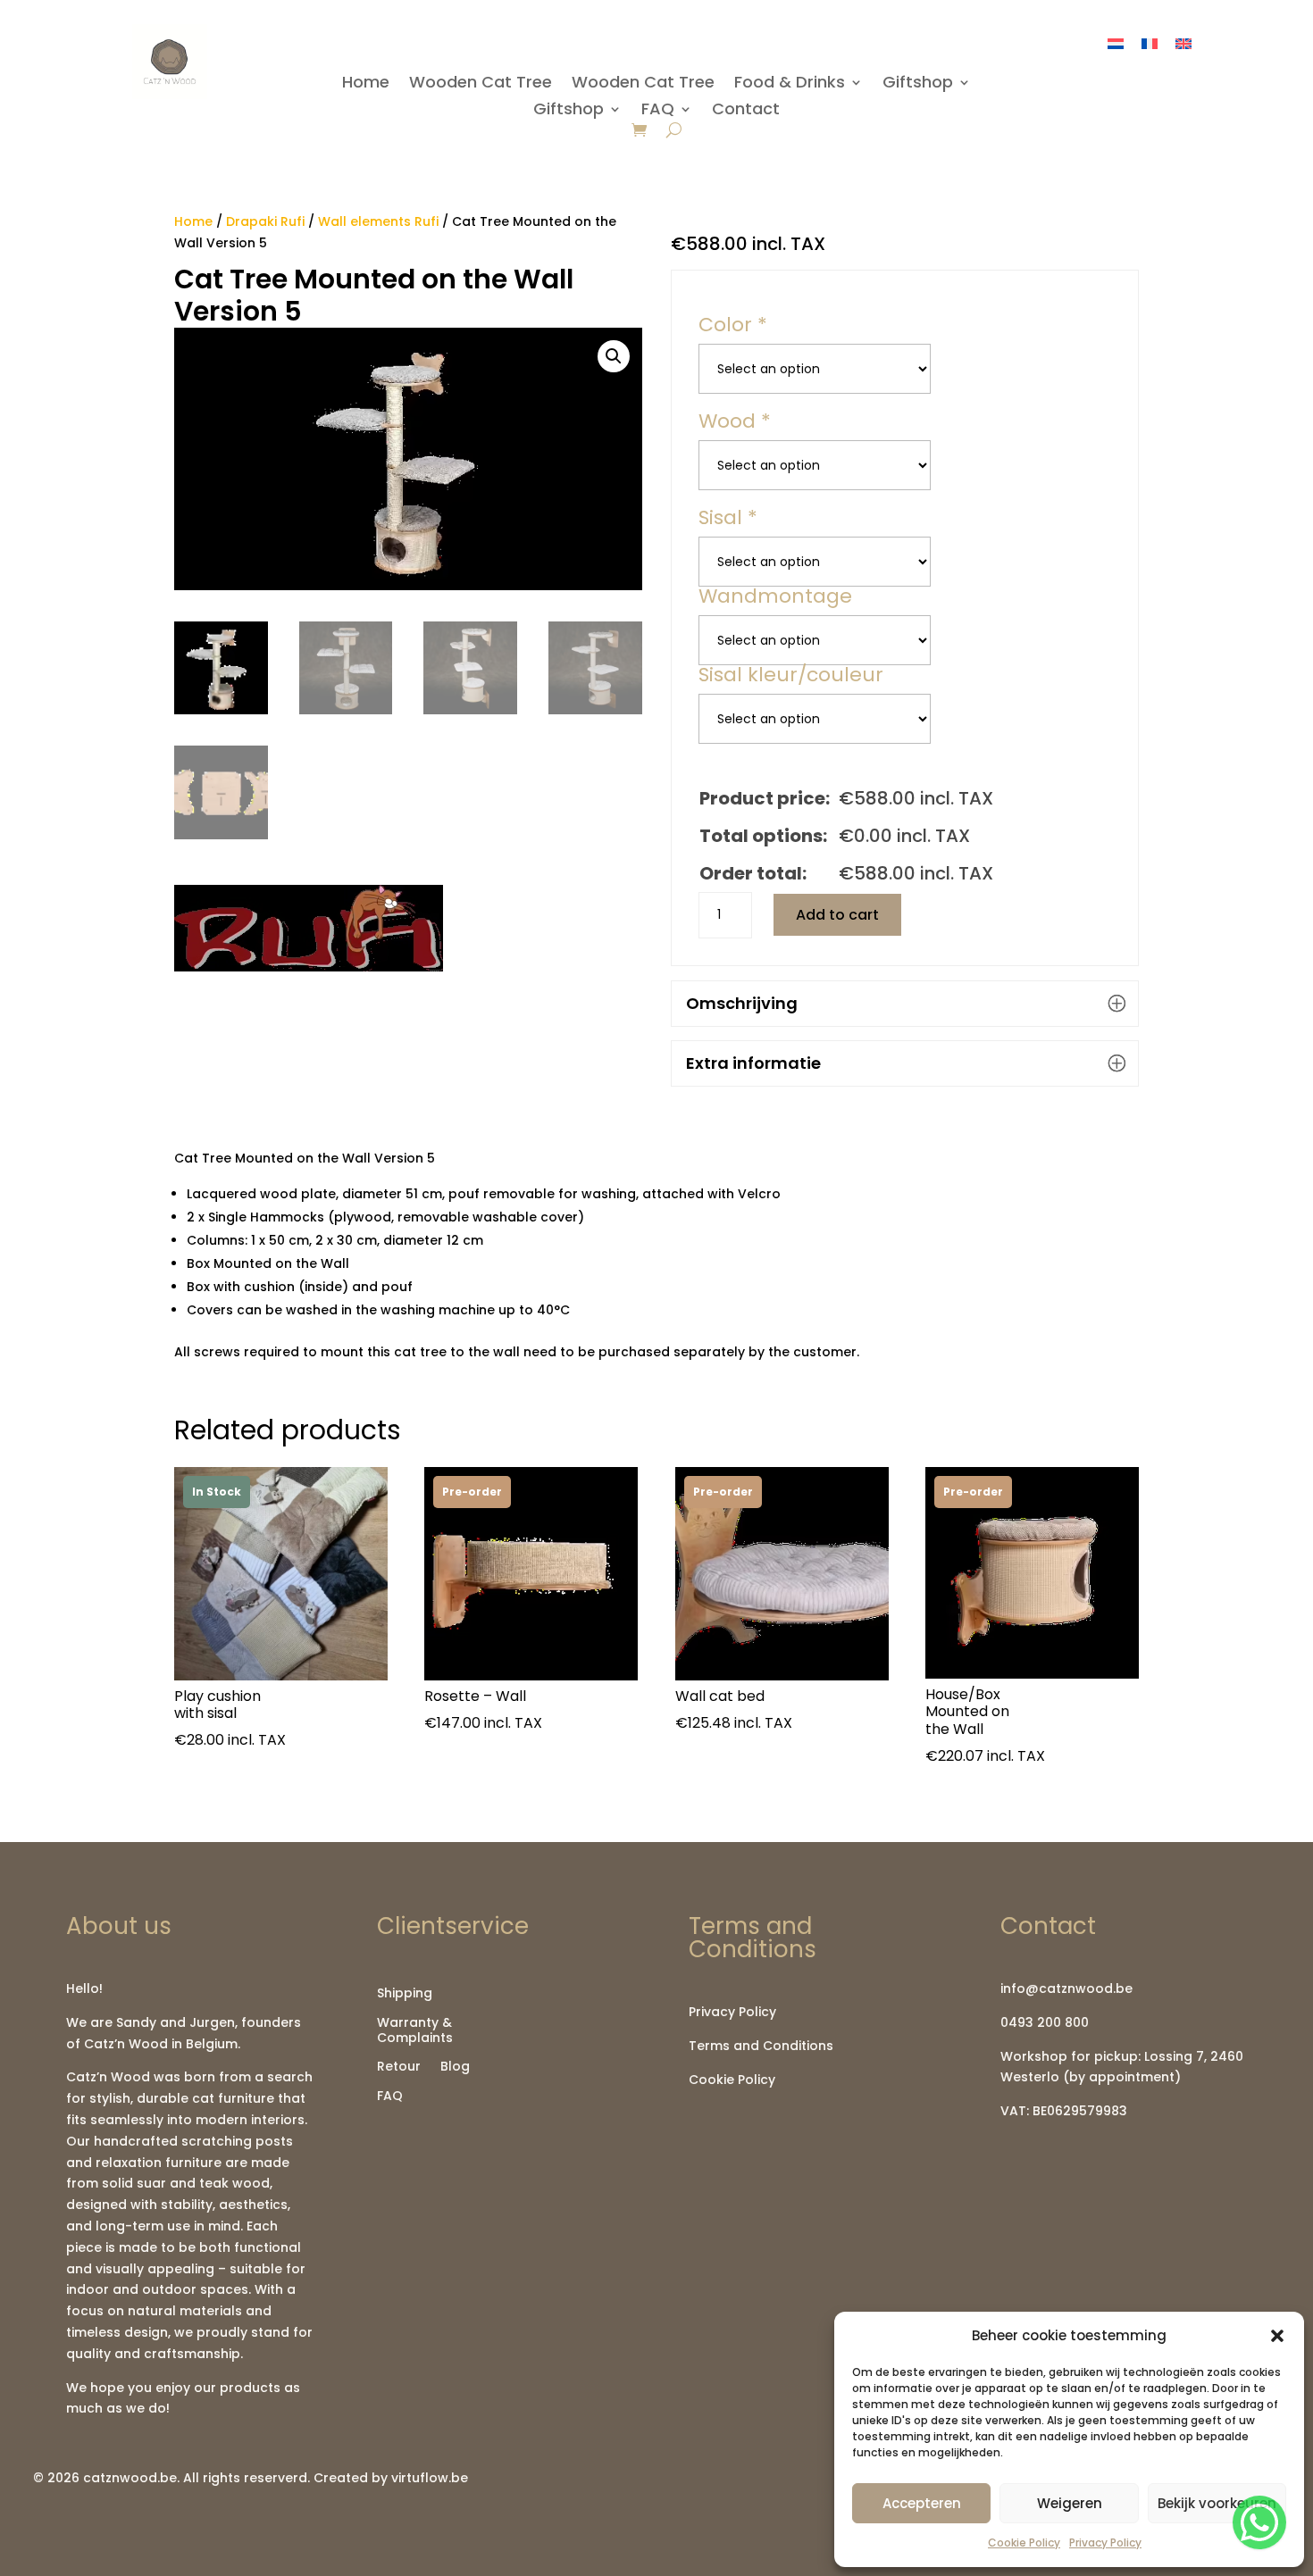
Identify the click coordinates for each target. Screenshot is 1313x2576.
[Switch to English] (1183, 43)
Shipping (405, 1994)
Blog (455, 2067)
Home (366, 84)
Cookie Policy (1024, 2543)
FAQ (658, 111)
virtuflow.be (430, 2478)
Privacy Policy (1105, 2543)
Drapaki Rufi (265, 221)
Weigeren (1070, 2503)
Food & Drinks (790, 84)
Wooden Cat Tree (481, 84)
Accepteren (922, 2503)
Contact (746, 111)
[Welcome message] (1259, 2522)
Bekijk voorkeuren (1217, 2503)
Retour (399, 2067)
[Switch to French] (1150, 43)
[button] (1277, 2336)
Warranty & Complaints (415, 2031)
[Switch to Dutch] (1116, 43)
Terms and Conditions (761, 2046)
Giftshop (918, 84)
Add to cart (837, 915)
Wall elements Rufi (378, 221)
